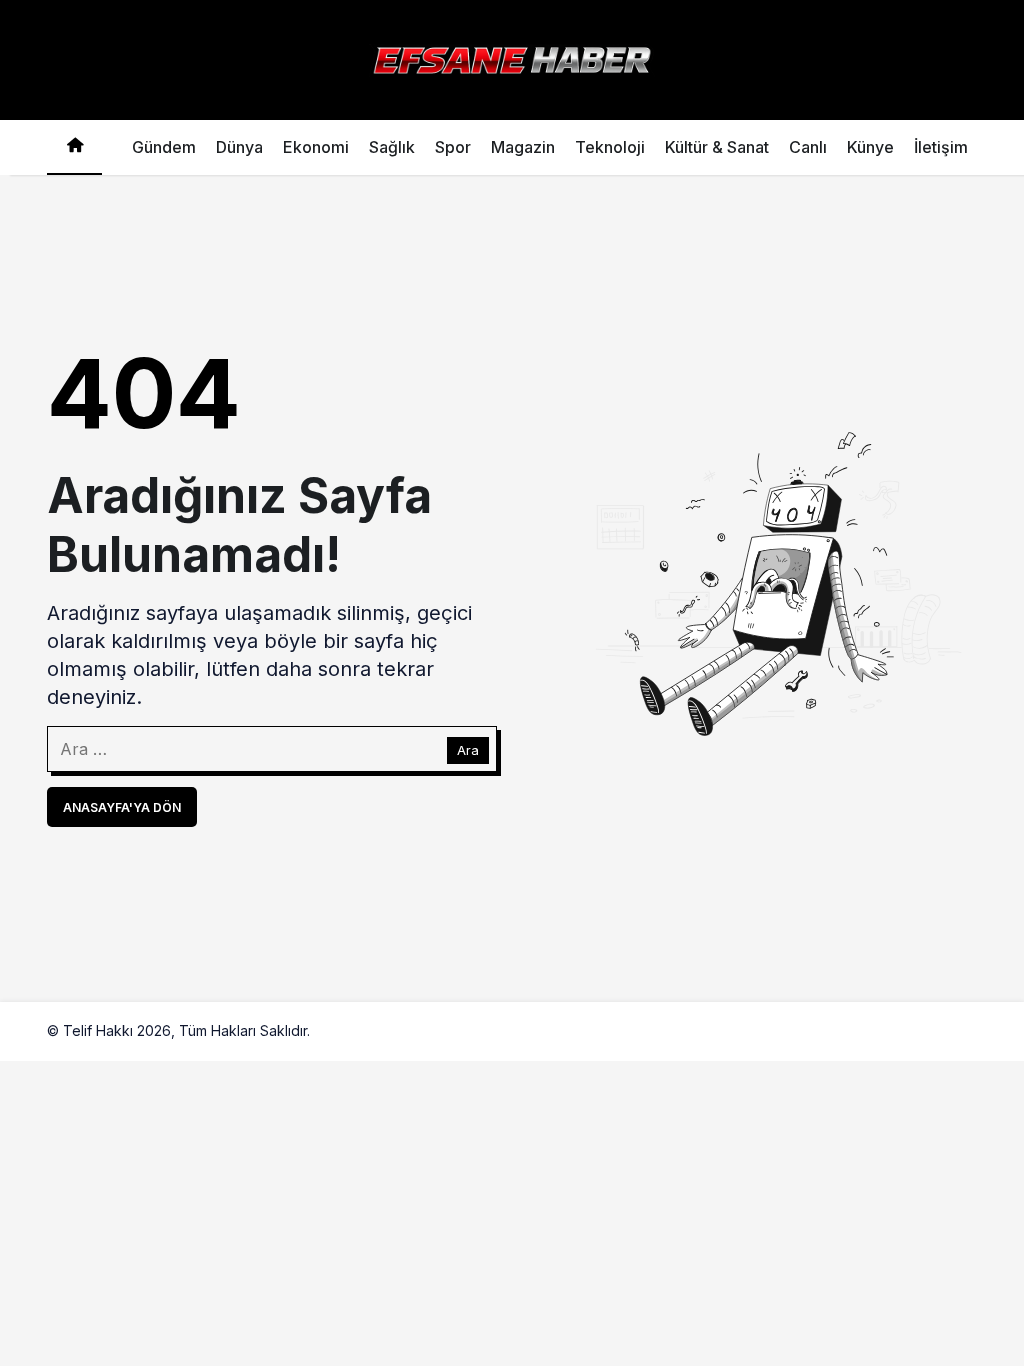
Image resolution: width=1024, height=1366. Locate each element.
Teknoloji (610, 147)
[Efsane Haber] (512, 58)
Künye (870, 147)
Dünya (239, 147)
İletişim (941, 147)
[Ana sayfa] (74, 147)
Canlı (808, 147)
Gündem (164, 147)
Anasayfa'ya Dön (122, 807)
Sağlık (392, 147)
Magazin (523, 147)
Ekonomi (316, 147)
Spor (453, 147)
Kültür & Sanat (717, 147)
